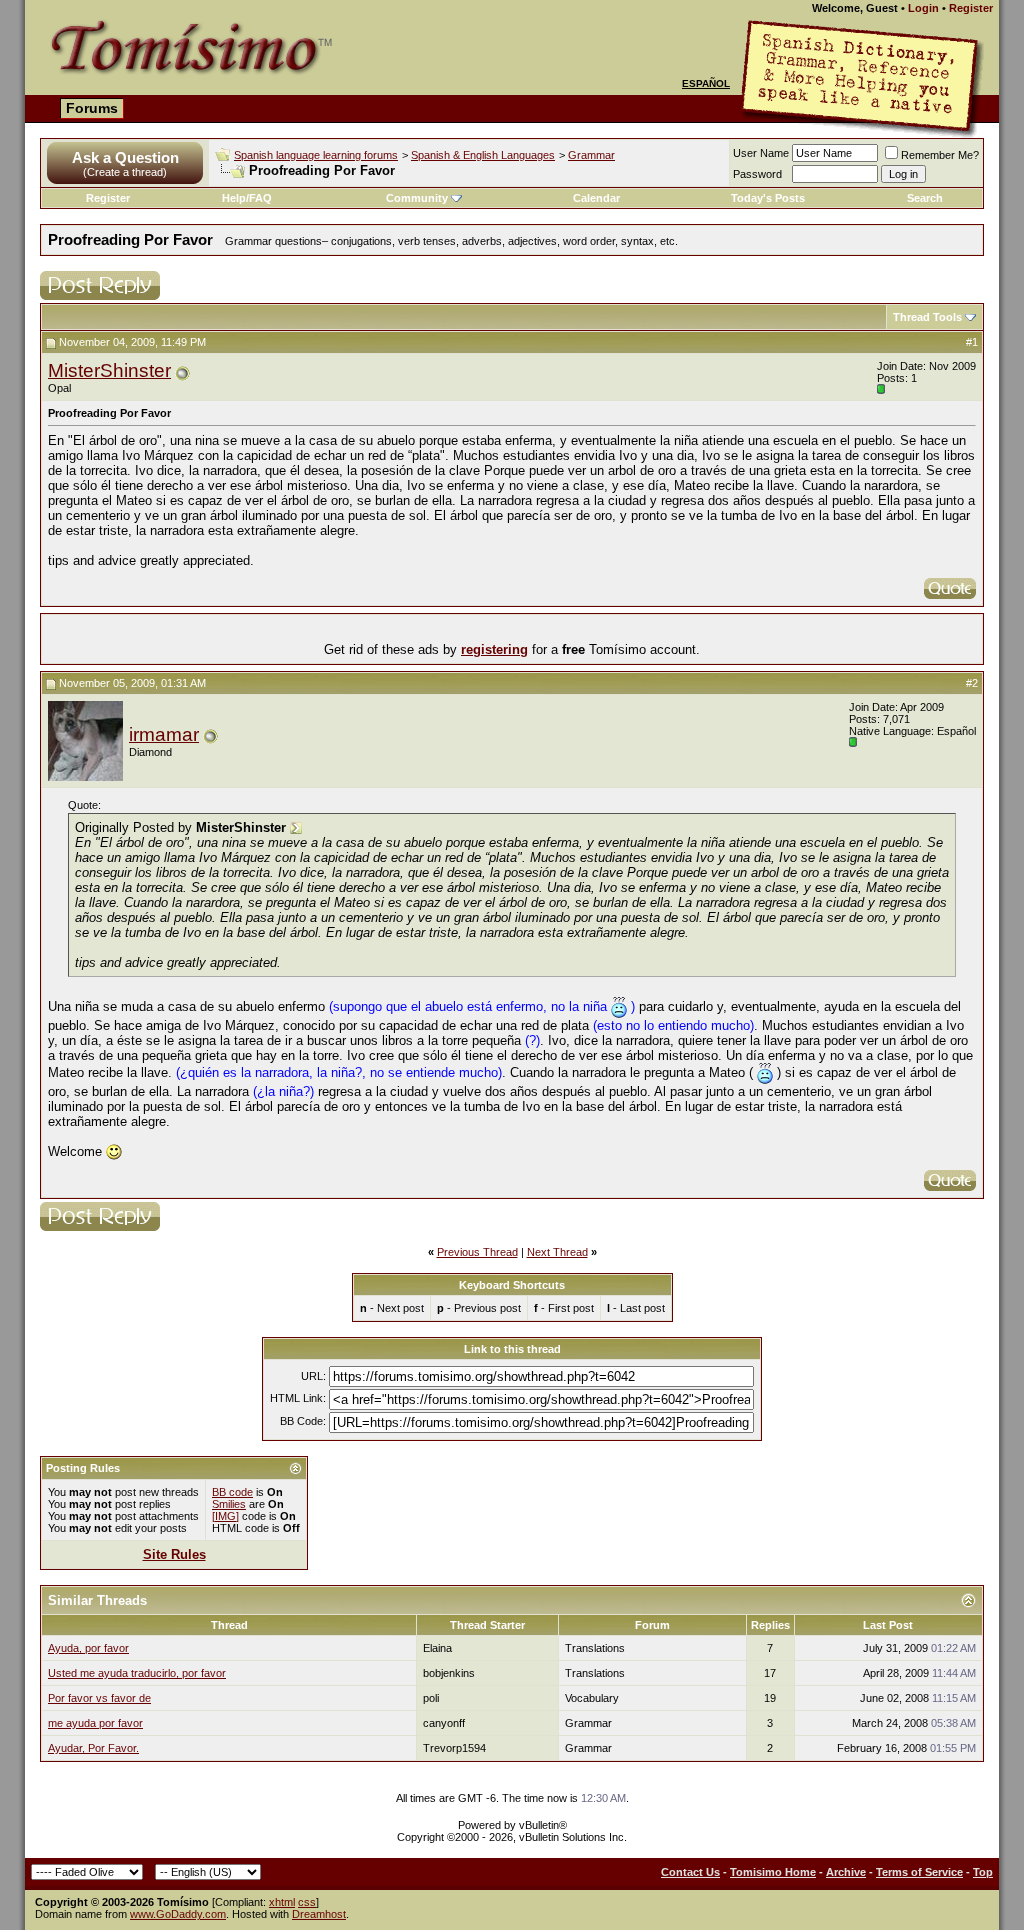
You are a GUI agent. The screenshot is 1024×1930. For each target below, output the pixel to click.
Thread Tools (927, 317)
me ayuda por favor (95, 1723)
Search (925, 198)
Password (757, 174)
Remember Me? (940, 155)
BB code (232, 1492)
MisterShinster (109, 370)
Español (706, 83)
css (307, 1902)
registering (494, 649)
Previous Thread (477, 1252)
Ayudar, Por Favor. (93, 1748)
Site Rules (174, 1554)
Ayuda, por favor (88, 1648)
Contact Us (690, 1872)
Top (983, 1872)
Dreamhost (319, 1914)
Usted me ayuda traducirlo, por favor (137, 1673)
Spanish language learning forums (316, 155)
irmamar (164, 734)
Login (923, 8)
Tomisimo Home (773, 1872)
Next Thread (557, 1252)
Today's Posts (768, 198)
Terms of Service (919, 1872)
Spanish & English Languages (483, 155)
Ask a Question (125, 157)
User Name (761, 153)
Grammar (591, 155)
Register (971, 8)
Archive (846, 1872)
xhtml (282, 1902)
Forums (92, 108)
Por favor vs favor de (99, 1698)
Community (417, 198)
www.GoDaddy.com (178, 1914)
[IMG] (225, 1516)
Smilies (229, 1504)
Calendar (596, 198)
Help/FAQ (247, 198)
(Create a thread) (125, 172)
